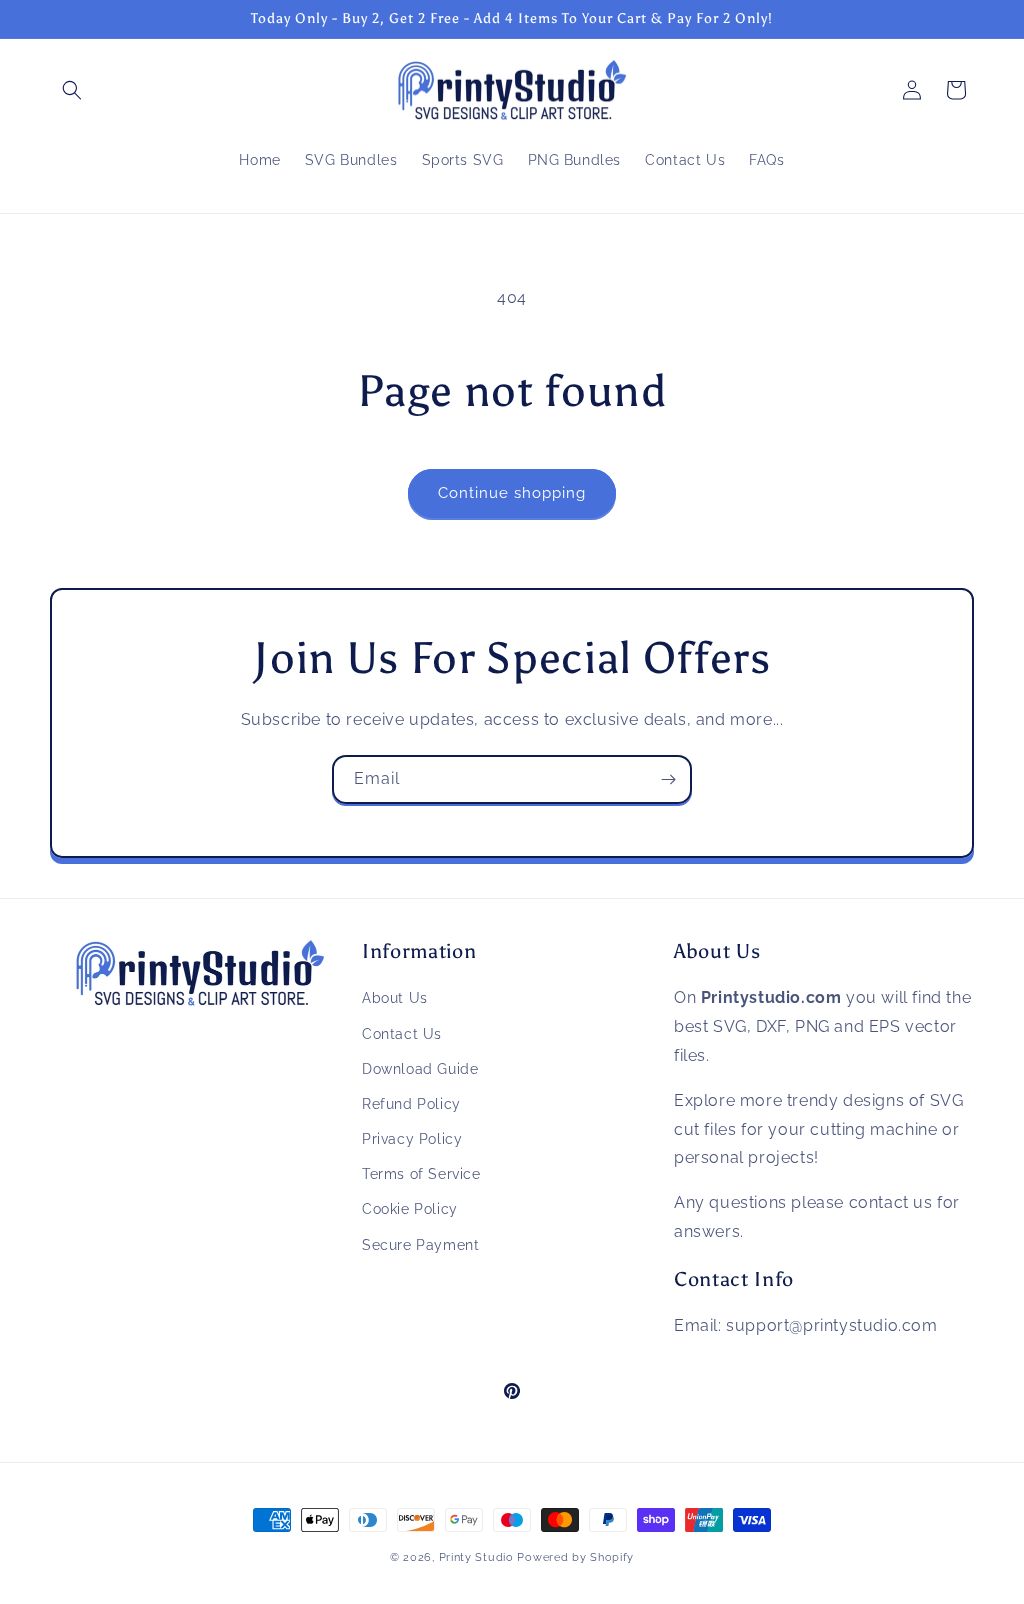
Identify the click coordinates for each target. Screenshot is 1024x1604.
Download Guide (420, 1069)
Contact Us (402, 1034)
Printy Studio (476, 1557)
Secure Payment (420, 1245)
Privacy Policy (412, 1139)
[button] (72, 90)
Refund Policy (411, 1104)
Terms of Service (421, 1174)
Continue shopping (512, 493)
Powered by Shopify (575, 1557)
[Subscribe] (668, 779)
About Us (395, 998)
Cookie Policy (410, 1209)
